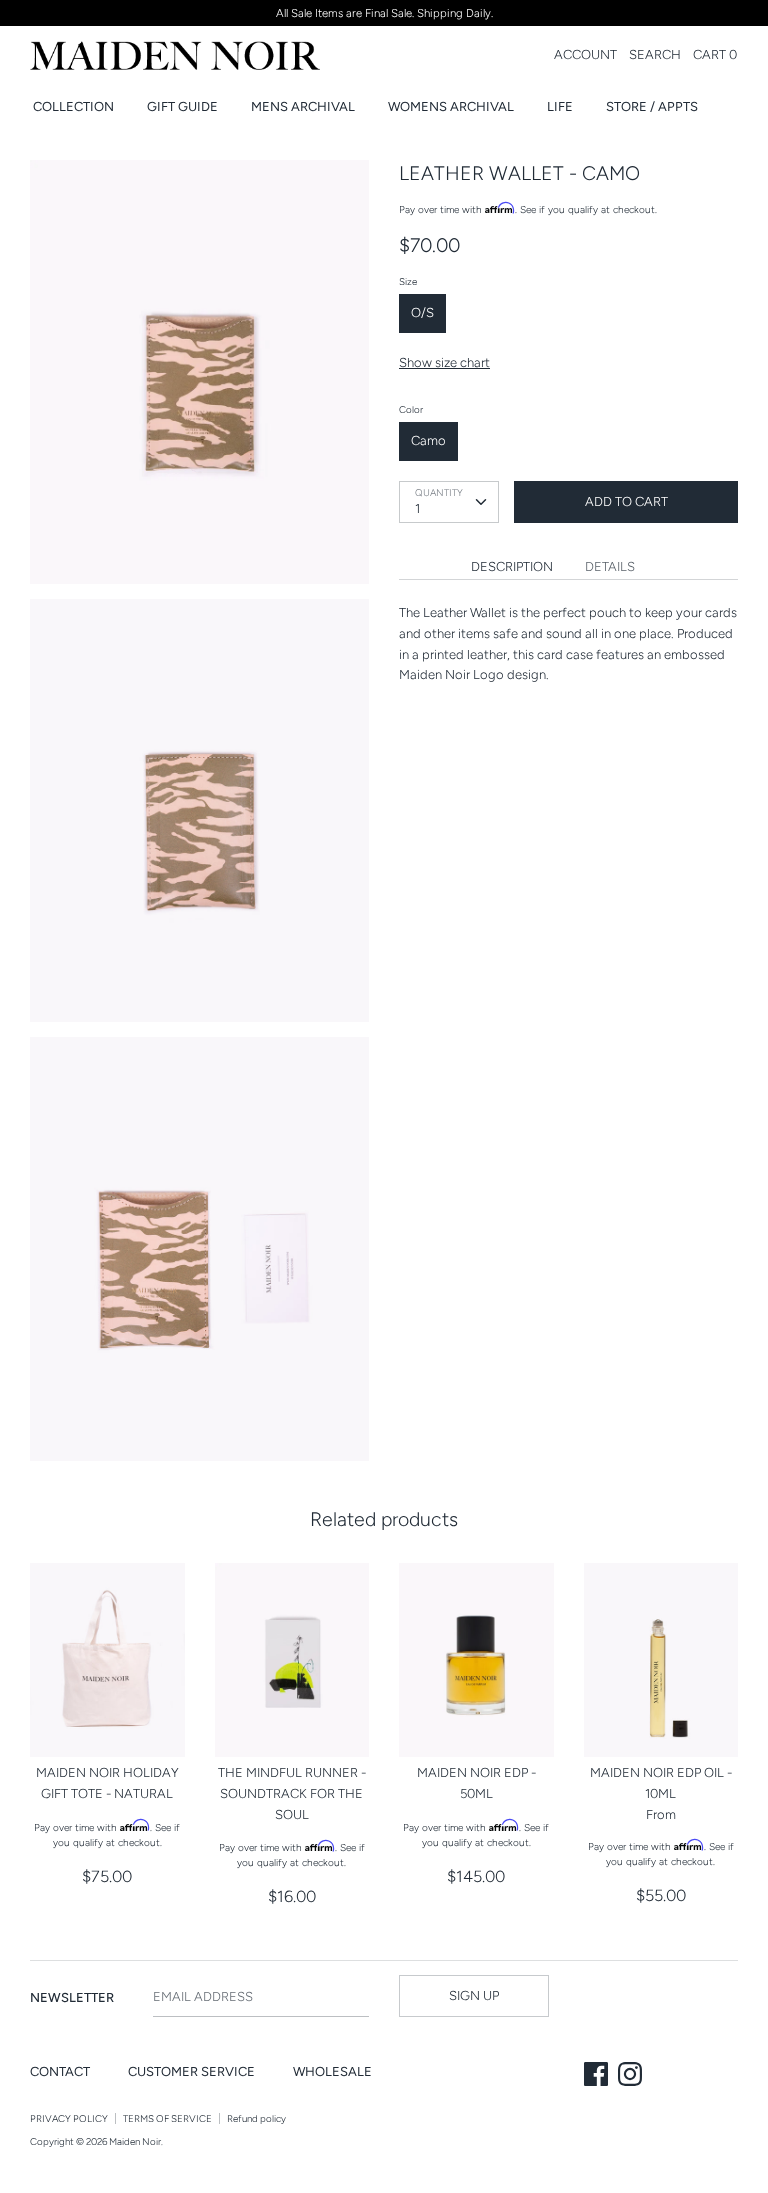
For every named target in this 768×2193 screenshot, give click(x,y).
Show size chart (444, 362)
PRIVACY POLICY (69, 2118)
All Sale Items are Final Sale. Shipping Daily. (384, 13)
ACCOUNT (585, 54)
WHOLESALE (332, 2071)
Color (411, 409)
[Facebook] (598, 2076)
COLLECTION (73, 106)
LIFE (560, 106)
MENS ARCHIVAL (303, 106)
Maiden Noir (135, 2141)
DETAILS (610, 566)
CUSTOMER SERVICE (191, 2071)
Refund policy (256, 2118)
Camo (428, 440)
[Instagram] (632, 2076)
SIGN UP (474, 1995)
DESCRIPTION (512, 566)
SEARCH (655, 54)
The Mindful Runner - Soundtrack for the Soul (292, 1793)
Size (408, 281)
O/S (422, 312)
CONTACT (60, 2071)
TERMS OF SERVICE (167, 2118)
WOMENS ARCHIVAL (451, 106)
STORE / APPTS (652, 106)
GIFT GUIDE (182, 106)
